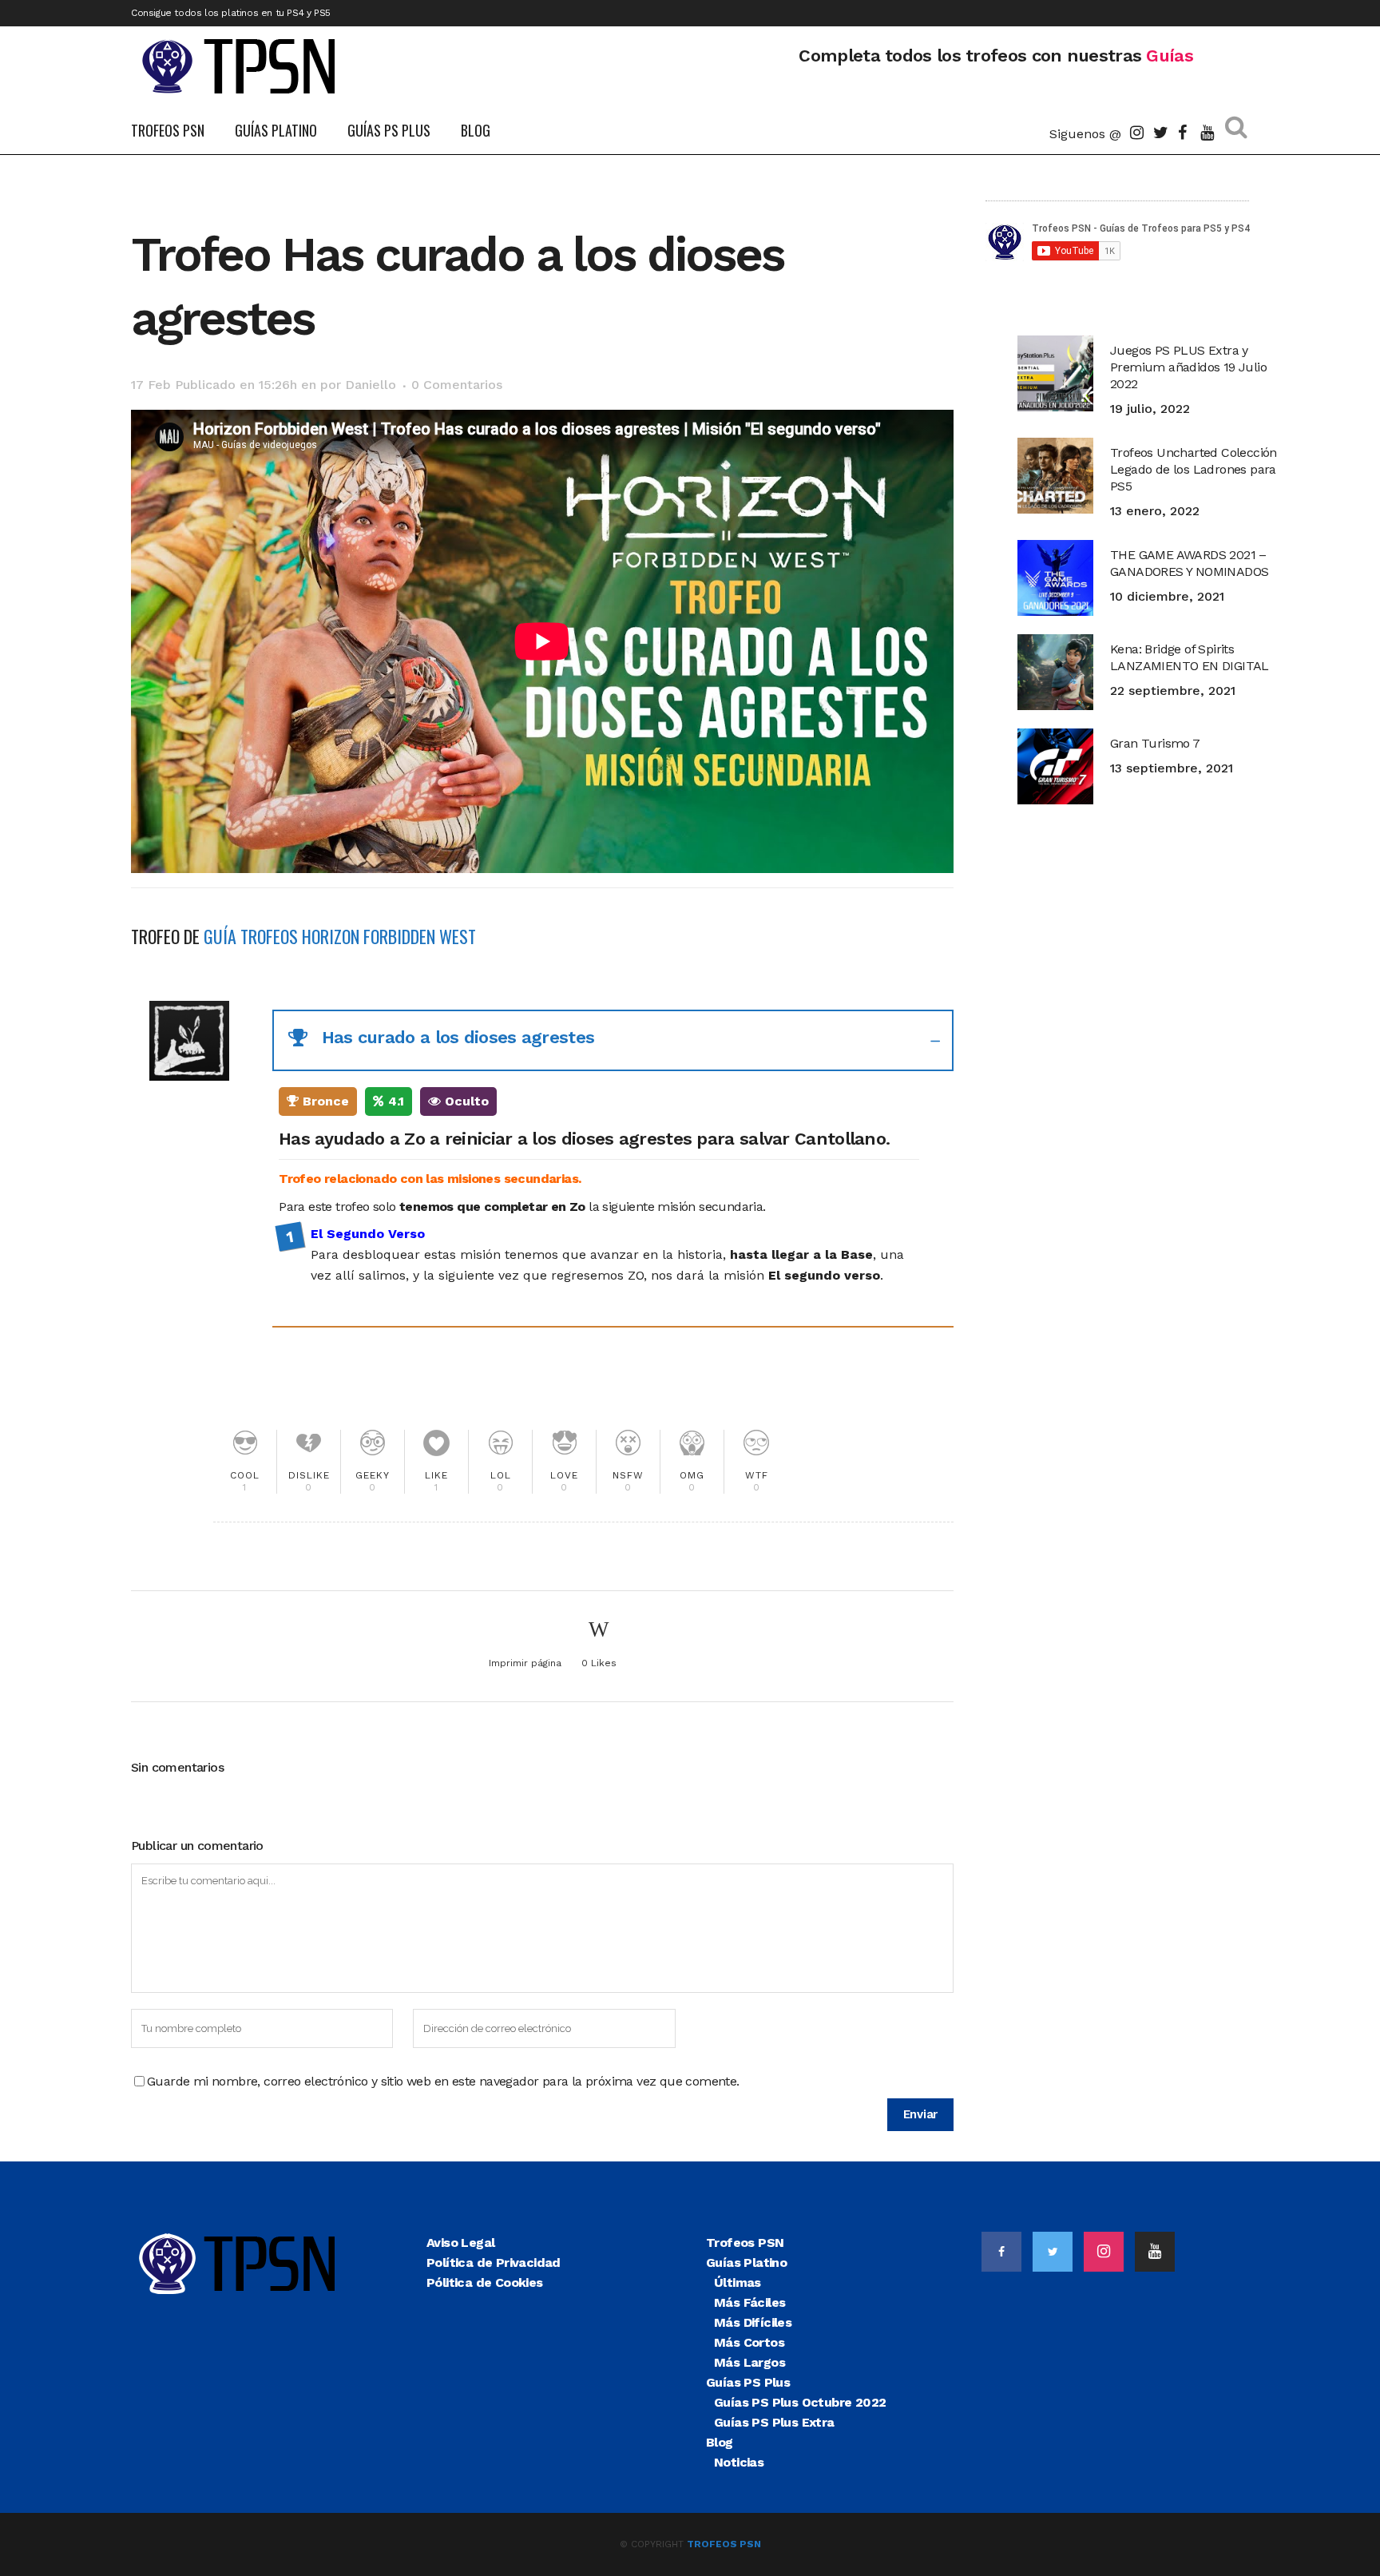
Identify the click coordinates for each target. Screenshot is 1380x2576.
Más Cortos (749, 2342)
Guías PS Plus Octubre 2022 (800, 2402)
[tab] (613, 1040)
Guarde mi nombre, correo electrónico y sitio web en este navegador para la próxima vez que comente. (443, 2081)
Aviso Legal (460, 2243)
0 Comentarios (457, 385)
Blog (720, 2442)
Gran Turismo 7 (1155, 743)
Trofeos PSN (745, 2243)
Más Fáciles (749, 2302)
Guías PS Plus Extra (774, 2422)
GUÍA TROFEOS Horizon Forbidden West (340, 936)
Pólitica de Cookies (485, 2282)
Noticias (739, 2462)
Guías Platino (746, 2262)
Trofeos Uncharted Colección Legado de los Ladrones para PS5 (1194, 469)
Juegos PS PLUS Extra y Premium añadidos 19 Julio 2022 (1188, 367)
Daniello (371, 385)
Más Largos (749, 2362)
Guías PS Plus (748, 2382)
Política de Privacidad (494, 2262)
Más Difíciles (753, 2322)
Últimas (738, 2282)
